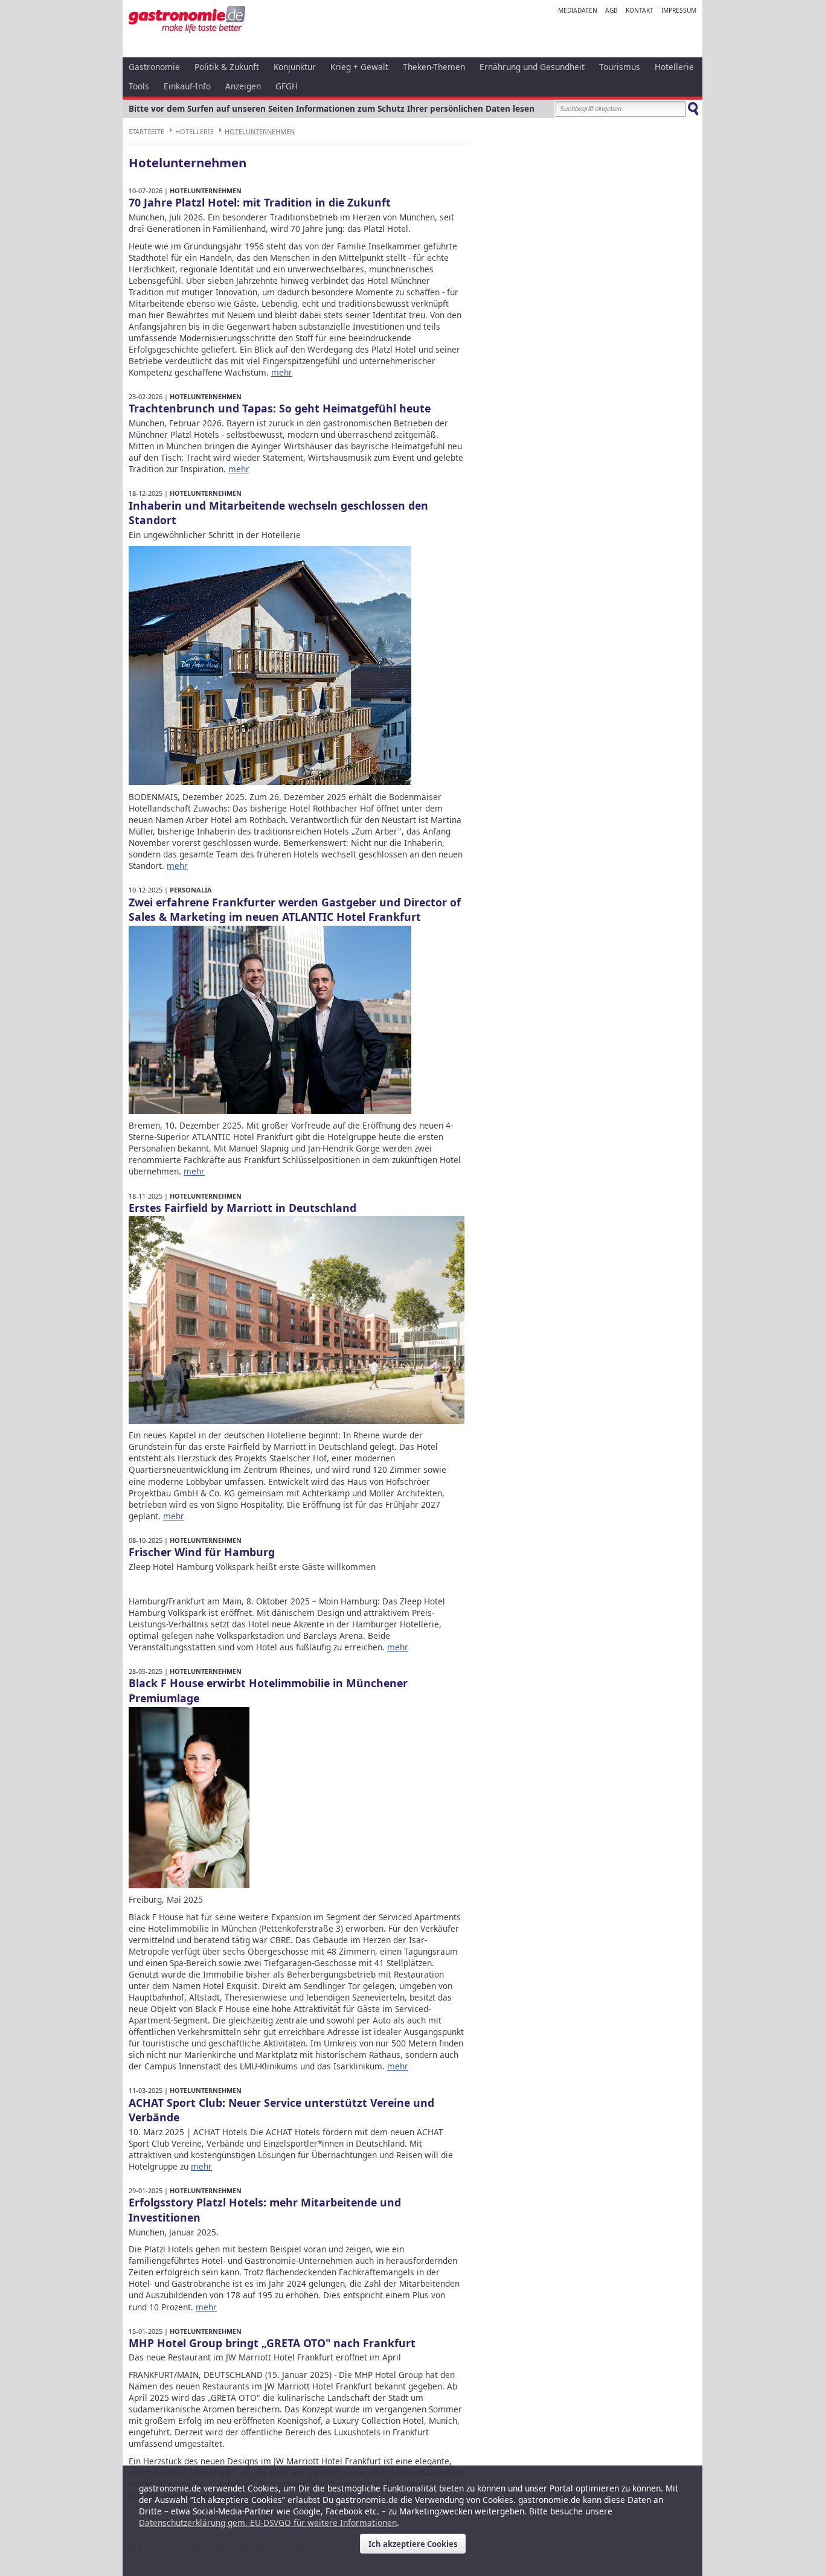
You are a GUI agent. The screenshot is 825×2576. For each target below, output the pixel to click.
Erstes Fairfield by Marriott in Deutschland (242, 1208)
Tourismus (620, 67)
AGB (612, 10)
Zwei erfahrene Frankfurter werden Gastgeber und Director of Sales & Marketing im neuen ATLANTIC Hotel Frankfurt (295, 910)
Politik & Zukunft (227, 67)
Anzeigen (243, 86)
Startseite (146, 131)
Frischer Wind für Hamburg (202, 1552)
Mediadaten (578, 10)
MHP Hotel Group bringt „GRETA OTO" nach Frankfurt (272, 2343)
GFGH (287, 86)
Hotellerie (674, 67)
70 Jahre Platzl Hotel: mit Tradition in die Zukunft (260, 202)
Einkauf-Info (187, 86)
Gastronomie (154, 67)
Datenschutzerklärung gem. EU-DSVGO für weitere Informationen (268, 2523)
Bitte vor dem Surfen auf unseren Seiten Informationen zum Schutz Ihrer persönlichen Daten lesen (332, 108)
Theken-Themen (434, 67)
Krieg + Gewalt (359, 67)
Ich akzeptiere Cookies (413, 2544)
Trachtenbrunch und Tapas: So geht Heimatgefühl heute (280, 408)
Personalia (191, 890)
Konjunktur (295, 67)
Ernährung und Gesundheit (532, 67)
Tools (139, 86)
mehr (282, 372)
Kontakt (640, 10)
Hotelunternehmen (260, 131)
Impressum (679, 10)
